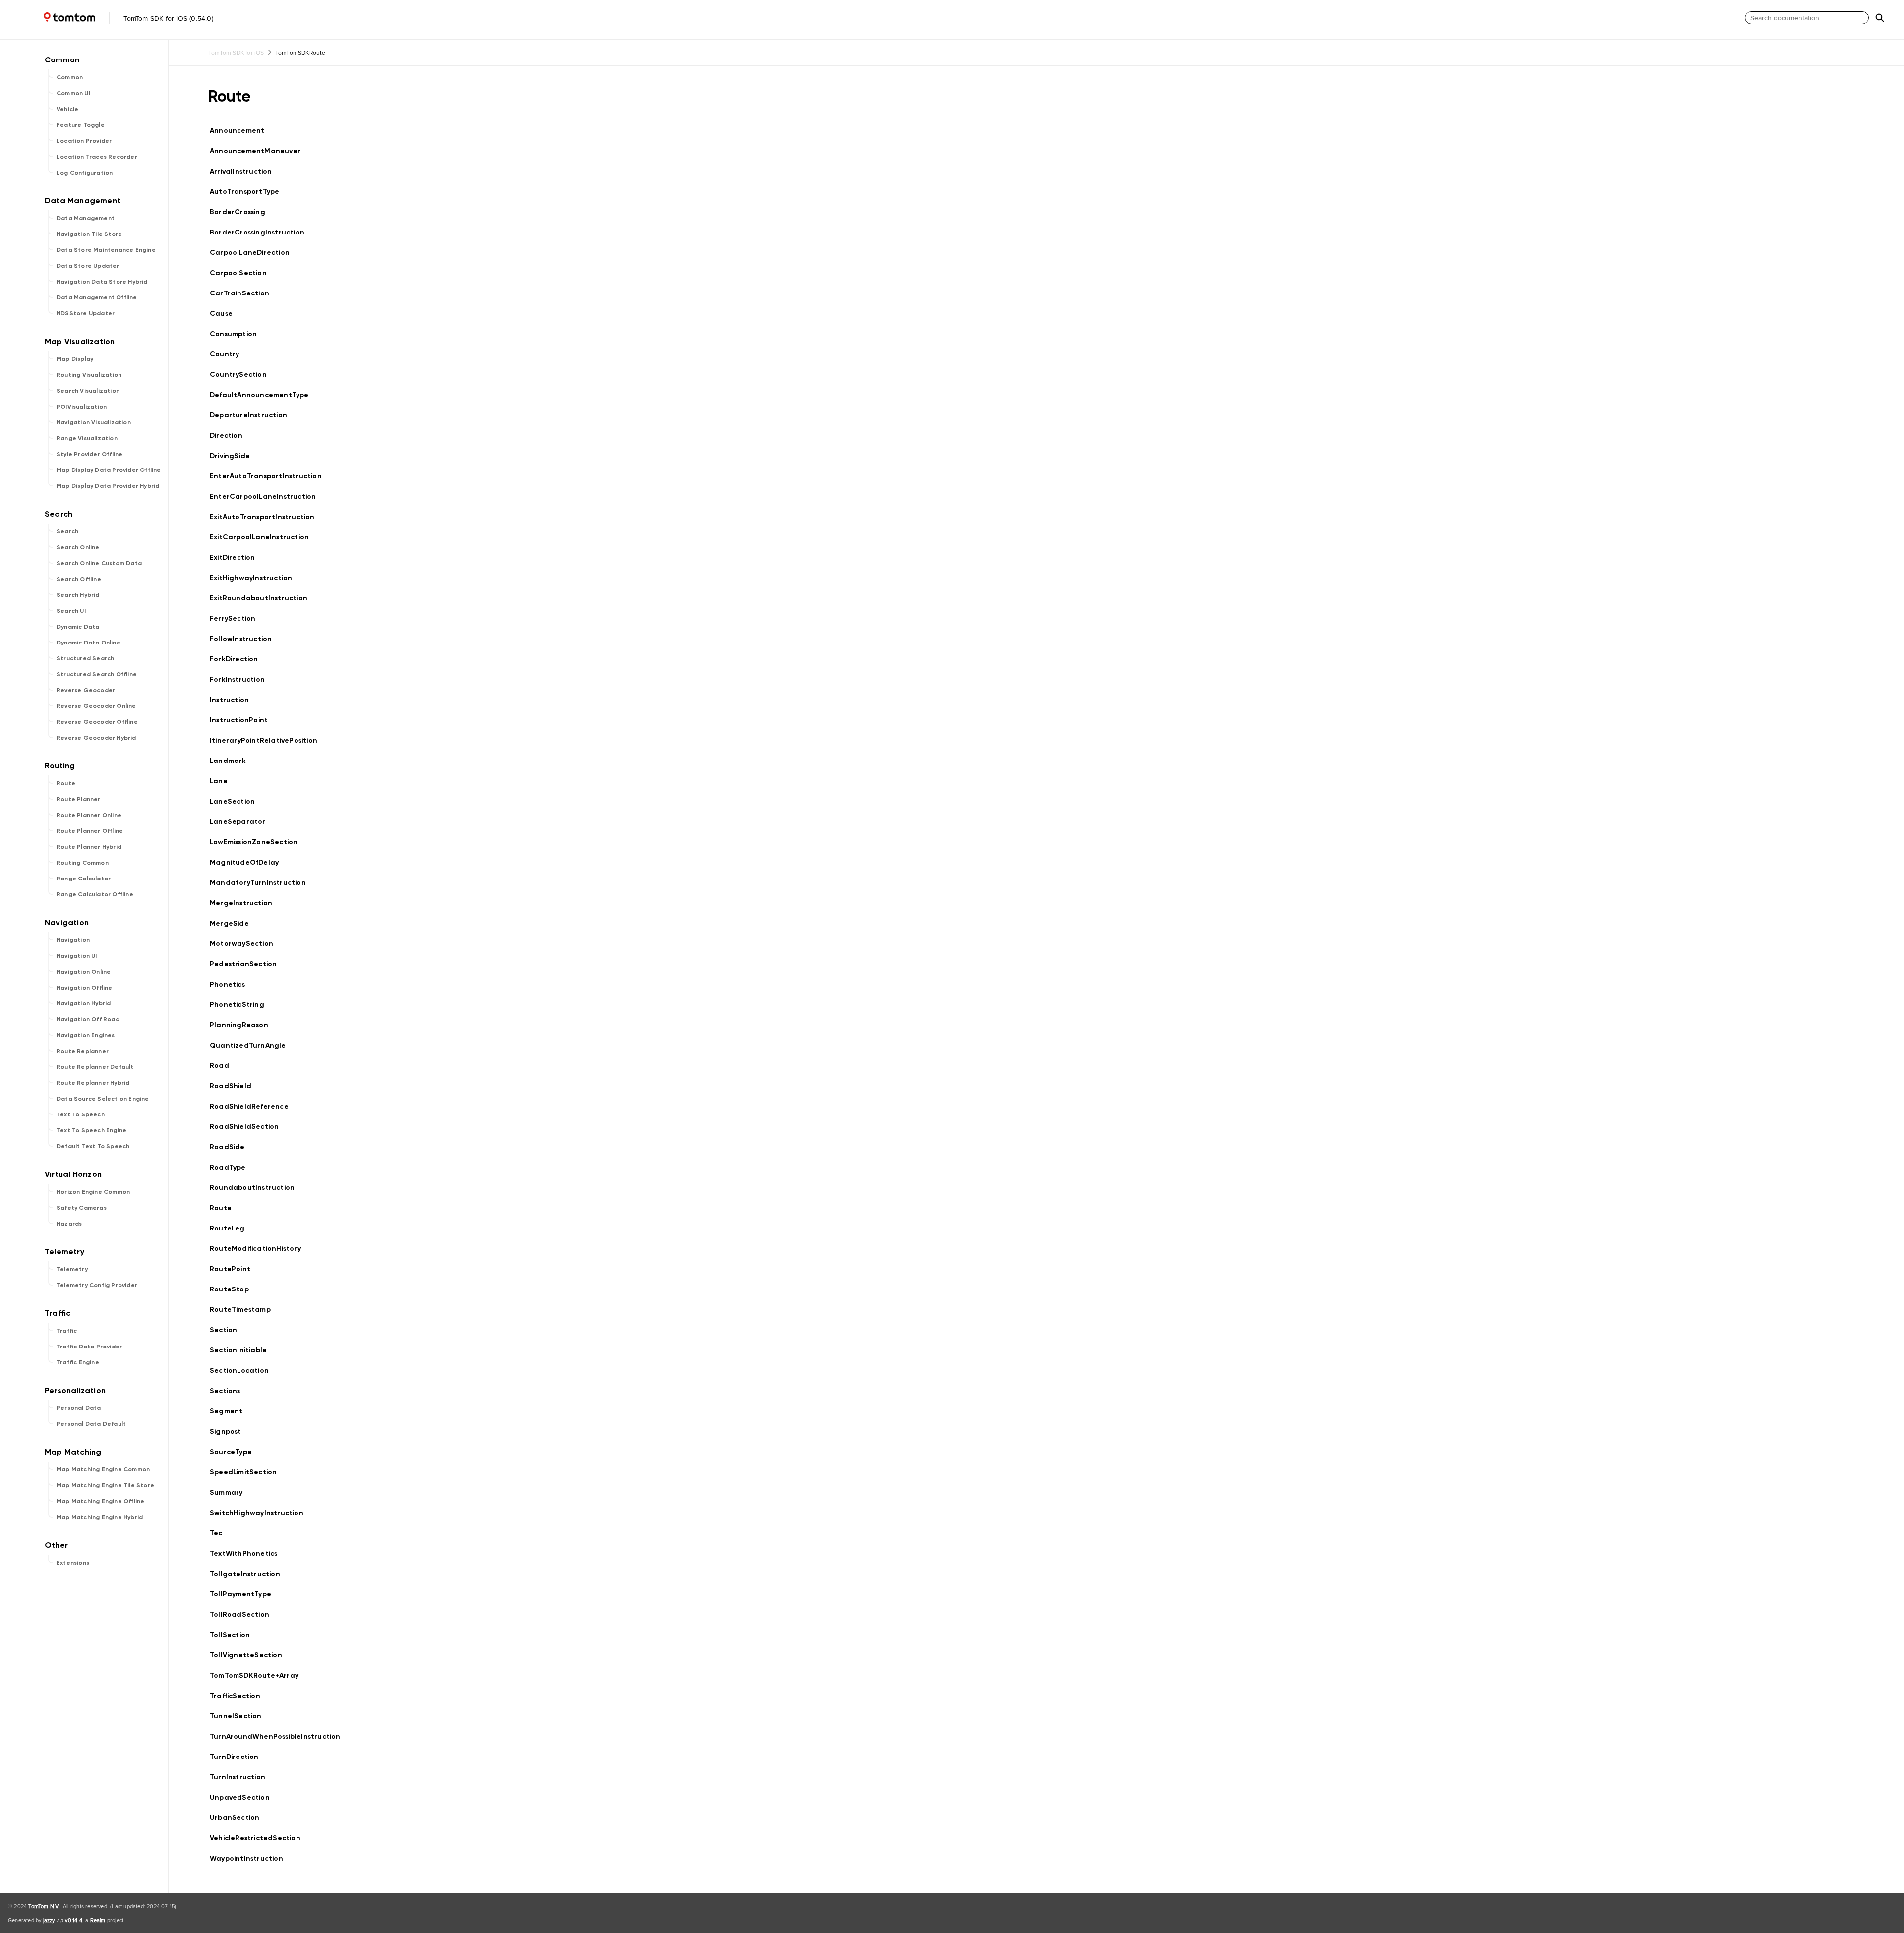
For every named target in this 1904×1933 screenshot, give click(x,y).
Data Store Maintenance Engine (106, 250)
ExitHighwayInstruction (255, 578)
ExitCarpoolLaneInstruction (264, 537)
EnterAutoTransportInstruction (270, 476)
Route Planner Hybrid (89, 847)
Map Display (75, 359)
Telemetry (72, 1269)
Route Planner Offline (90, 831)
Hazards (69, 1224)
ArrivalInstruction (245, 171)
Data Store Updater (88, 266)
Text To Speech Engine (91, 1130)
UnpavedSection (244, 1797)
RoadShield (235, 1086)
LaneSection (237, 801)
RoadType (232, 1167)
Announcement (241, 131)
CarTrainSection (244, 293)
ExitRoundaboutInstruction (263, 598)
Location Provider (84, 141)
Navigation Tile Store (89, 234)
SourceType (235, 1452)
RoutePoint (234, 1269)
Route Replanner (83, 1051)
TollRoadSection (244, 1614)
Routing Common (83, 863)
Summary (230, 1493)
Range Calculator (84, 879)
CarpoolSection (242, 273)
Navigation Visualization (94, 422)
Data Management (86, 218)
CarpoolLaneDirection (254, 253)
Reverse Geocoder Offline (97, 722)
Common (70, 77)
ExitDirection (237, 557)
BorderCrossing (242, 212)
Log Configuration (85, 173)
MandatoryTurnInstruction (262, 883)
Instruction (234, 700)
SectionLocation (243, 1371)
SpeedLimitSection (247, 1472)
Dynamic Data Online (89, 643)
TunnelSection (240, 1716)
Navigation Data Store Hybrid (102, 282)
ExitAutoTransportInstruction (267, 517)
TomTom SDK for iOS (236, 52)
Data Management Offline (97, 297)
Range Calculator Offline (95, 894)
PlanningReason (243, 1025)
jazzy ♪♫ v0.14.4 (63, 1920)
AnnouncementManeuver (259, 151)
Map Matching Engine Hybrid (100, 1517)
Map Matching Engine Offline (100, 1501)
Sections (229, 1391)
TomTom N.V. (44, 1906)
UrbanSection (239, 1818)
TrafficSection (239, 1696)
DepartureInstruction (253, 415)
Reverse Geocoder (86, 690)
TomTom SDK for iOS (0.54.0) (167, 18)
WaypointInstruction (251, 1858)
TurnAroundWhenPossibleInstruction (279, 1736)
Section (228, 1330)
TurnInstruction (242, 1777)
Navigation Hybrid (84, 1003)
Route (66, 783)
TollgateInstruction (249, 1574)
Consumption (238, 334)
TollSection (234, 1635)
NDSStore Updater (86, 313)
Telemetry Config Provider (97, 1285)
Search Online (78, 547)
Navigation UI (77, 956)
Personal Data (79, 1408)
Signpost (230, 1432)
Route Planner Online (89, 815)
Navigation (73, 940)
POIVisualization (82, 407)
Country (229, 354)
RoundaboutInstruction (256, 1188)
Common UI (73, 93)
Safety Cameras (82, 1208)
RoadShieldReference (253, 1106)
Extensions (73, 1563)
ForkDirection (238, 659)
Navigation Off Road (88, 1019)
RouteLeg (232, 1228)
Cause (225, 314)
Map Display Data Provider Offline (109, 470)
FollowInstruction (245, 639)
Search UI (71, 611)
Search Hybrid (78, 595)
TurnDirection (238, 1757)
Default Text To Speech (93, 1146)
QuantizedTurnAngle (252, 1045)
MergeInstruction (245, 903)
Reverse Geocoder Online (96, 706)
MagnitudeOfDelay (248, 862)
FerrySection (237, 618)
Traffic (67, 1331)
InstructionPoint (243, 720)
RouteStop (234, 1289)
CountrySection (242, 375)
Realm (98, 1920)
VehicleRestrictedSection (259, 1838)
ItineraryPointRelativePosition (268, 740)
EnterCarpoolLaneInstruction (267, 497)
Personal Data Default (91, 1424)
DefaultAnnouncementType (264, 395)
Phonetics (232, 984)
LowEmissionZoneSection (258, 842)
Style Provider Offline (89, 454)
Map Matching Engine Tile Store (105, 1485)
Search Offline (79, 579)
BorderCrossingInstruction (261, 232)
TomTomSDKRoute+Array (258, 1675)
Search (67, 531)
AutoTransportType (249, 192)
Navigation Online (84, 972)
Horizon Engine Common (93, 1192)
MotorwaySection (246, 944)
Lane (223, 781)
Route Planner (79, 799)
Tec (220, 1533)
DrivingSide (234, 456)
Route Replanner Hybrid (93, 1083)
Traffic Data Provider (89, 1347)
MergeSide (234, 923)
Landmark (232, 761)
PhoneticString (241, 1005)
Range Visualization (87, 438)
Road (224, 1066)
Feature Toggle (81, 125)
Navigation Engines (86, 1035)
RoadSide (232, 1147)
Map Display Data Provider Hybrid (108, 486)
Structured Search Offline (97, 674)
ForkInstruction (241, 679)
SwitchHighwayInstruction (261, 1513)
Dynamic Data (78, 627)
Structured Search (85, 658)
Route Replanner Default (95, 1067)
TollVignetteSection (250, 1655)
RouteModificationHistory (260, 1249)
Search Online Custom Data (99, 563)
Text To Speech (81, 1114)
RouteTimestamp (244, 1310)
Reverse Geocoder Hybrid (96, 738)
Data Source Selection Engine (103, 1099)
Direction (230, 436)
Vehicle (67, 109)
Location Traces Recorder (97, 157)
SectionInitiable (242, 1350)
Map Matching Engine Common (103, 1469)
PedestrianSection (247, 964)
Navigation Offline (85, 988)
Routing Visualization (89, 375)
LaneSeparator (242, 822)
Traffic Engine (78, 1362)
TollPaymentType (245, 1594)
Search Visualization (88, 391)
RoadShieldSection (248, 1127)
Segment (230, 1411)
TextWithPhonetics (248, 1553)
